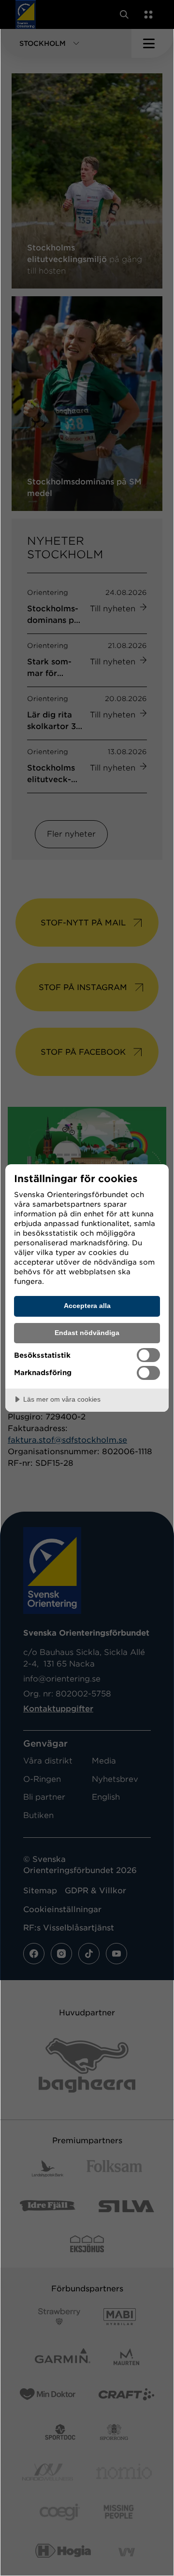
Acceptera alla (87, 1306)
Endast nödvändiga (87, 1333)
